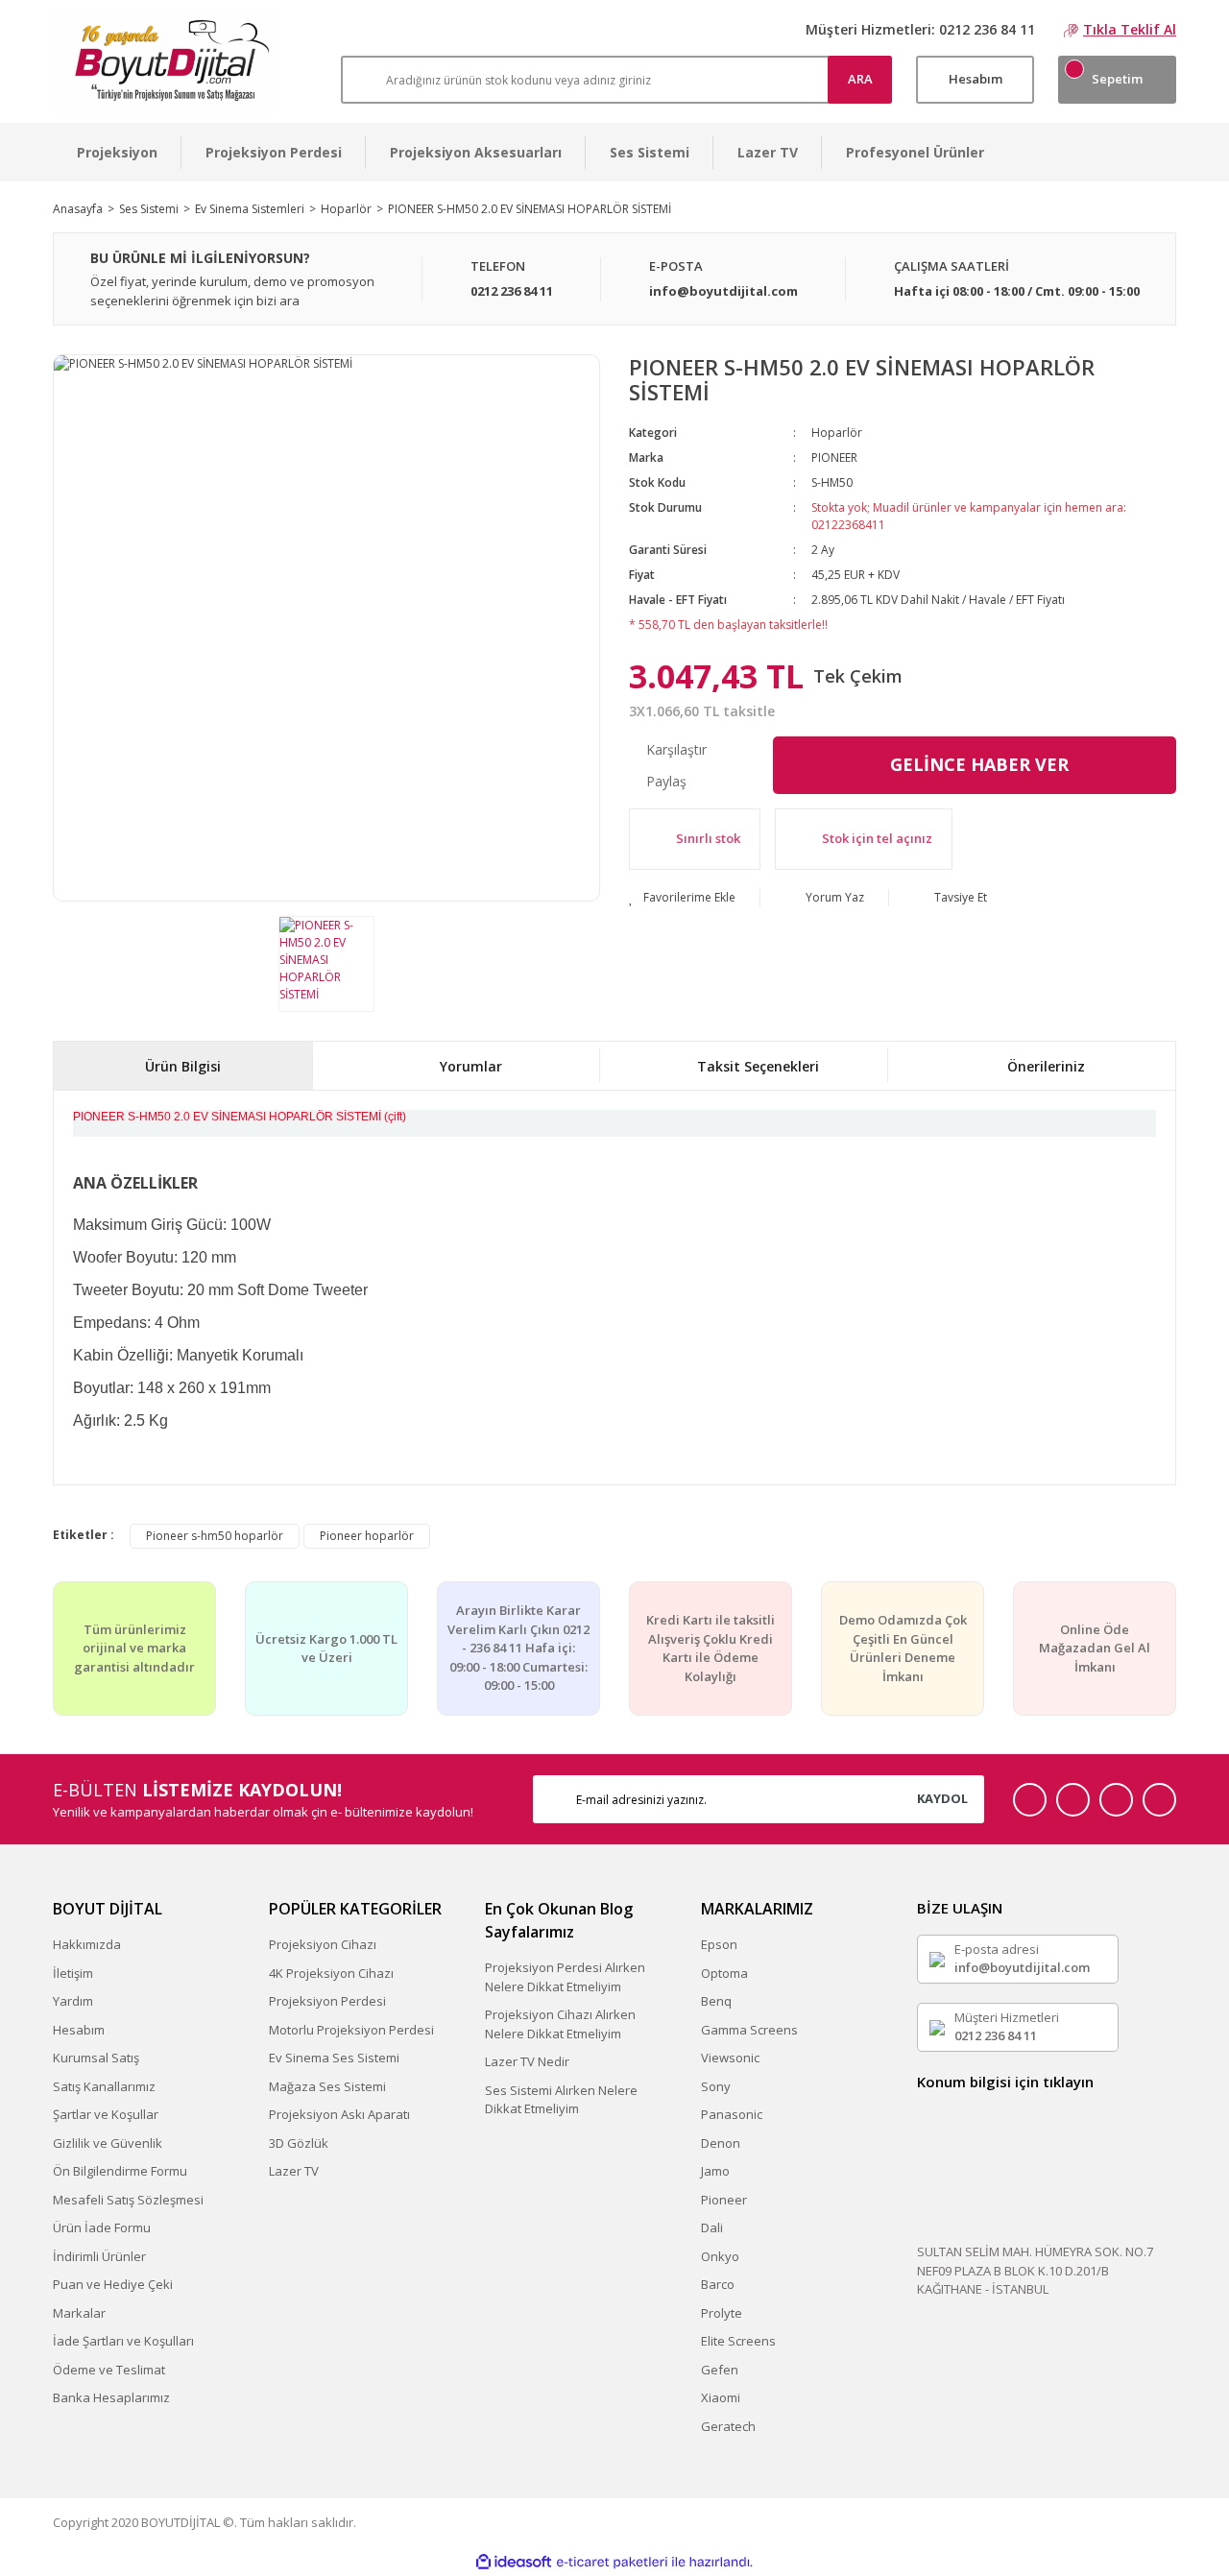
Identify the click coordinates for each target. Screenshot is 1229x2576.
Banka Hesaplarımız (111, 2397)
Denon (721, 2143)
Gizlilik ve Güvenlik (108, 2143)
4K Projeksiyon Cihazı (331, 1973)
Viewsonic (730, 2058)
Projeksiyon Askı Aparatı (339, 2114)
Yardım (73, 2001)
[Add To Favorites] (682, 898)
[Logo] (164, 61)
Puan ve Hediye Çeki (113, 2284)
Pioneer (724, 2200)
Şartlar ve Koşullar (106, 2114)
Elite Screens (738, 2341)
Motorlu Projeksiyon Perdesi (351, 2030)
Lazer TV (294, 2171)
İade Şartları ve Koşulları (123, 2341)
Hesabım (79, 2030)
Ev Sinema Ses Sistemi (334, 2058)
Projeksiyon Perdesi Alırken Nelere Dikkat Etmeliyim (565, 1977)
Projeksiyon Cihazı (323, 1944)
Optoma (724, 1973)
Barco (718, 2284)
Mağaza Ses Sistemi (327, 2086)
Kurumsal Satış (96, 2058)
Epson (719, 1944)
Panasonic (732, 2114)
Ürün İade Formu (102, 2227)
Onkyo (720, 2256)
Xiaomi (721, 2397)
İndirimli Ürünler (99, 2256)
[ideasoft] (514, 2562)
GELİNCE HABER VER (979, 764)
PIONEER (834, 457)
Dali (712, 2227)
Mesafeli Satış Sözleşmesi (128, 2200)
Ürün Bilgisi (183, 1066)
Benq (716, 2001)
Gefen (720, 2370)
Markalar (79, 2313)
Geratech (728, 2426)
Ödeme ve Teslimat (109, 2370)
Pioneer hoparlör (367, 1536)
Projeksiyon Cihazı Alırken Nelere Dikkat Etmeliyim (560, 2024)
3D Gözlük (299, 2143)
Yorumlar (471, 1066)
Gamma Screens (749, 2030)
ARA (860, 79)
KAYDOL (942, 1798)
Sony (716, 2086)
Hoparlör (837, 433)
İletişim (73, 1973)
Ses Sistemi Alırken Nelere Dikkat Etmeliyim (561, 2100)
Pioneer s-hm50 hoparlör (215, 1536)
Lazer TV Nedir (527, 2061)
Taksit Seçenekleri (758, 1066)
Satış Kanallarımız (104, 2086)
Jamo (715, 2171)
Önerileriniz (1046, 1066)
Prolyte (722, 2313)
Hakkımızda (87, 1944)
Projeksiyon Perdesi (327, 2001)
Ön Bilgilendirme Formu (120, 2171)
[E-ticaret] (612, 2562)
